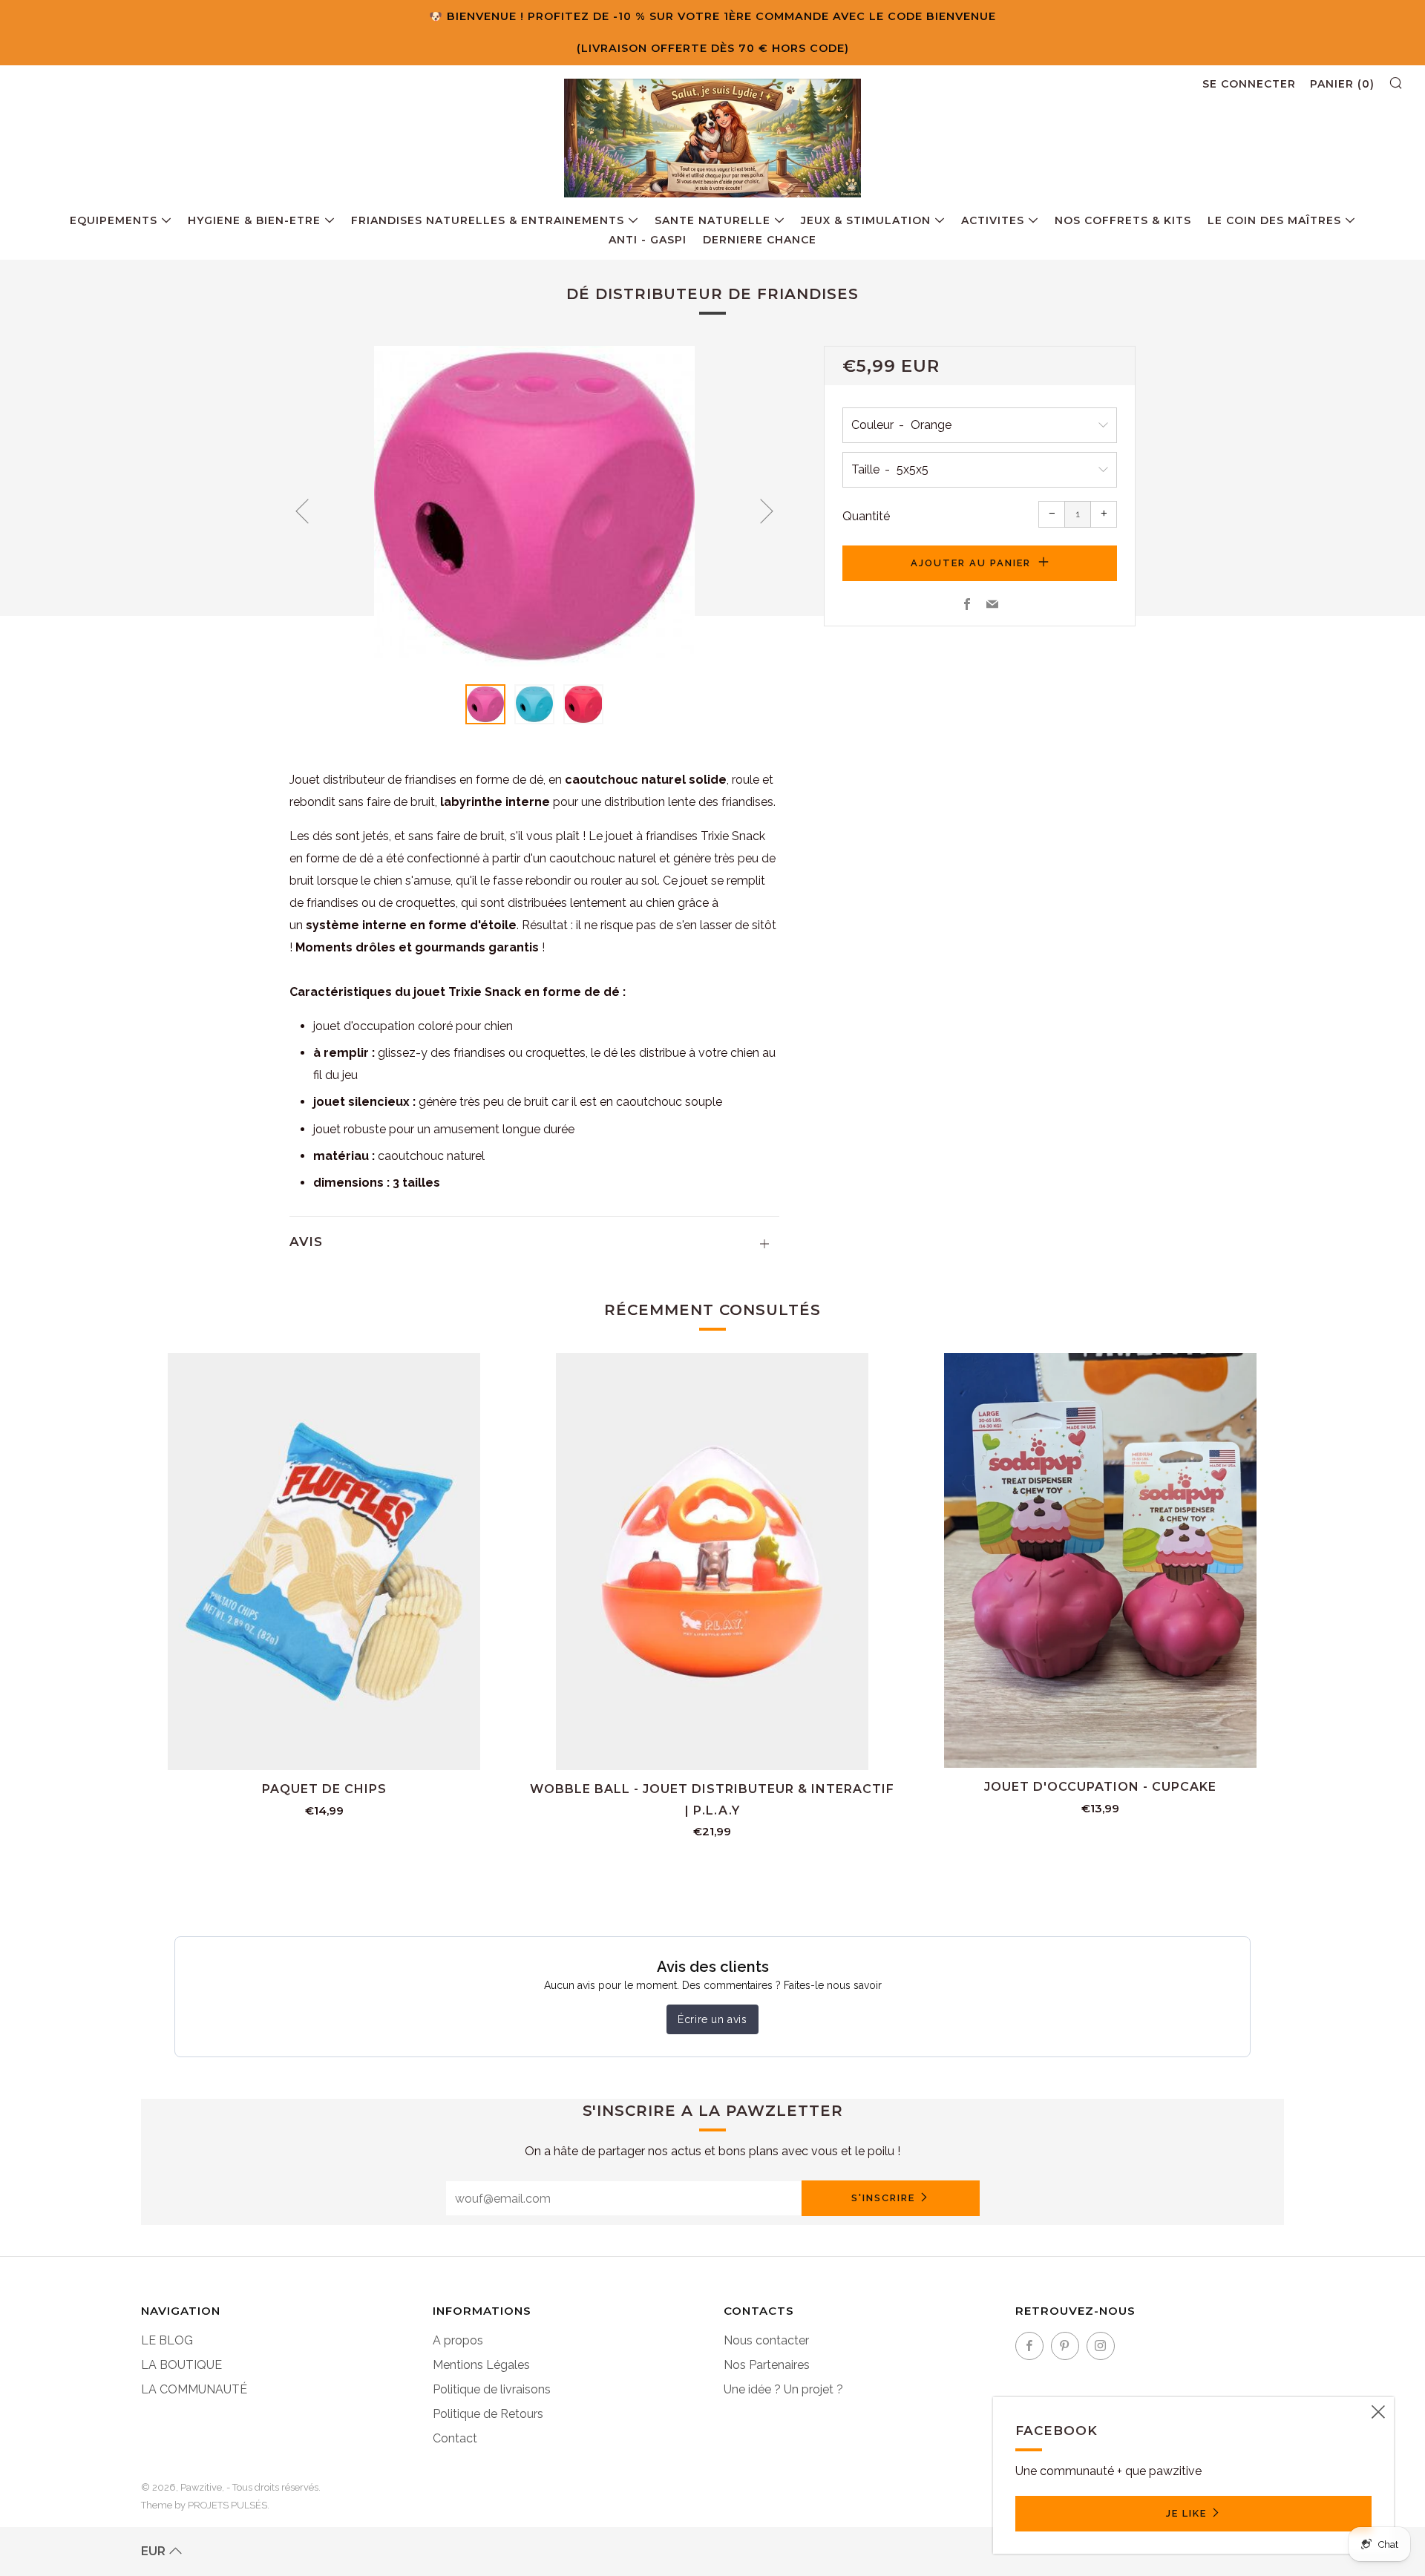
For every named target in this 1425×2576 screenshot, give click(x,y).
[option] (534, 506)
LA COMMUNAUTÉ (194, 2389)
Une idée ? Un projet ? (783, 2389)
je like (1186, 2513)
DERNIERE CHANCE (760, 240)
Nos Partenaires (767, 2365)
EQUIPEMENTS (114, 220)
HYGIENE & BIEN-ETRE (254, 220)
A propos (458, 2340)
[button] (485, 704)
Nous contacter (766, 2340)
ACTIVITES (993, 220)
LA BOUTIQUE (181, 2365)
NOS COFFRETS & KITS (1123, 220)
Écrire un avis (712, 2019)
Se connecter (1249, 84)
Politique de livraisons (492, 2389)
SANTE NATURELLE (712, 220)
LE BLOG (167, 2340)
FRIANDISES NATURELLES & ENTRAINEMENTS (488, 220)
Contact (455, 2438)
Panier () (1342, 84)
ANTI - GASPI (648, 240)
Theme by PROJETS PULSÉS (204, 2505)
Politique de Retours (488, 2414)
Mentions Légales (481, 2365)
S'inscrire (883, 2198)
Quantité (866, 516)
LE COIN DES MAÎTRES (1274, 220)
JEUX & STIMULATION (866, 220)
